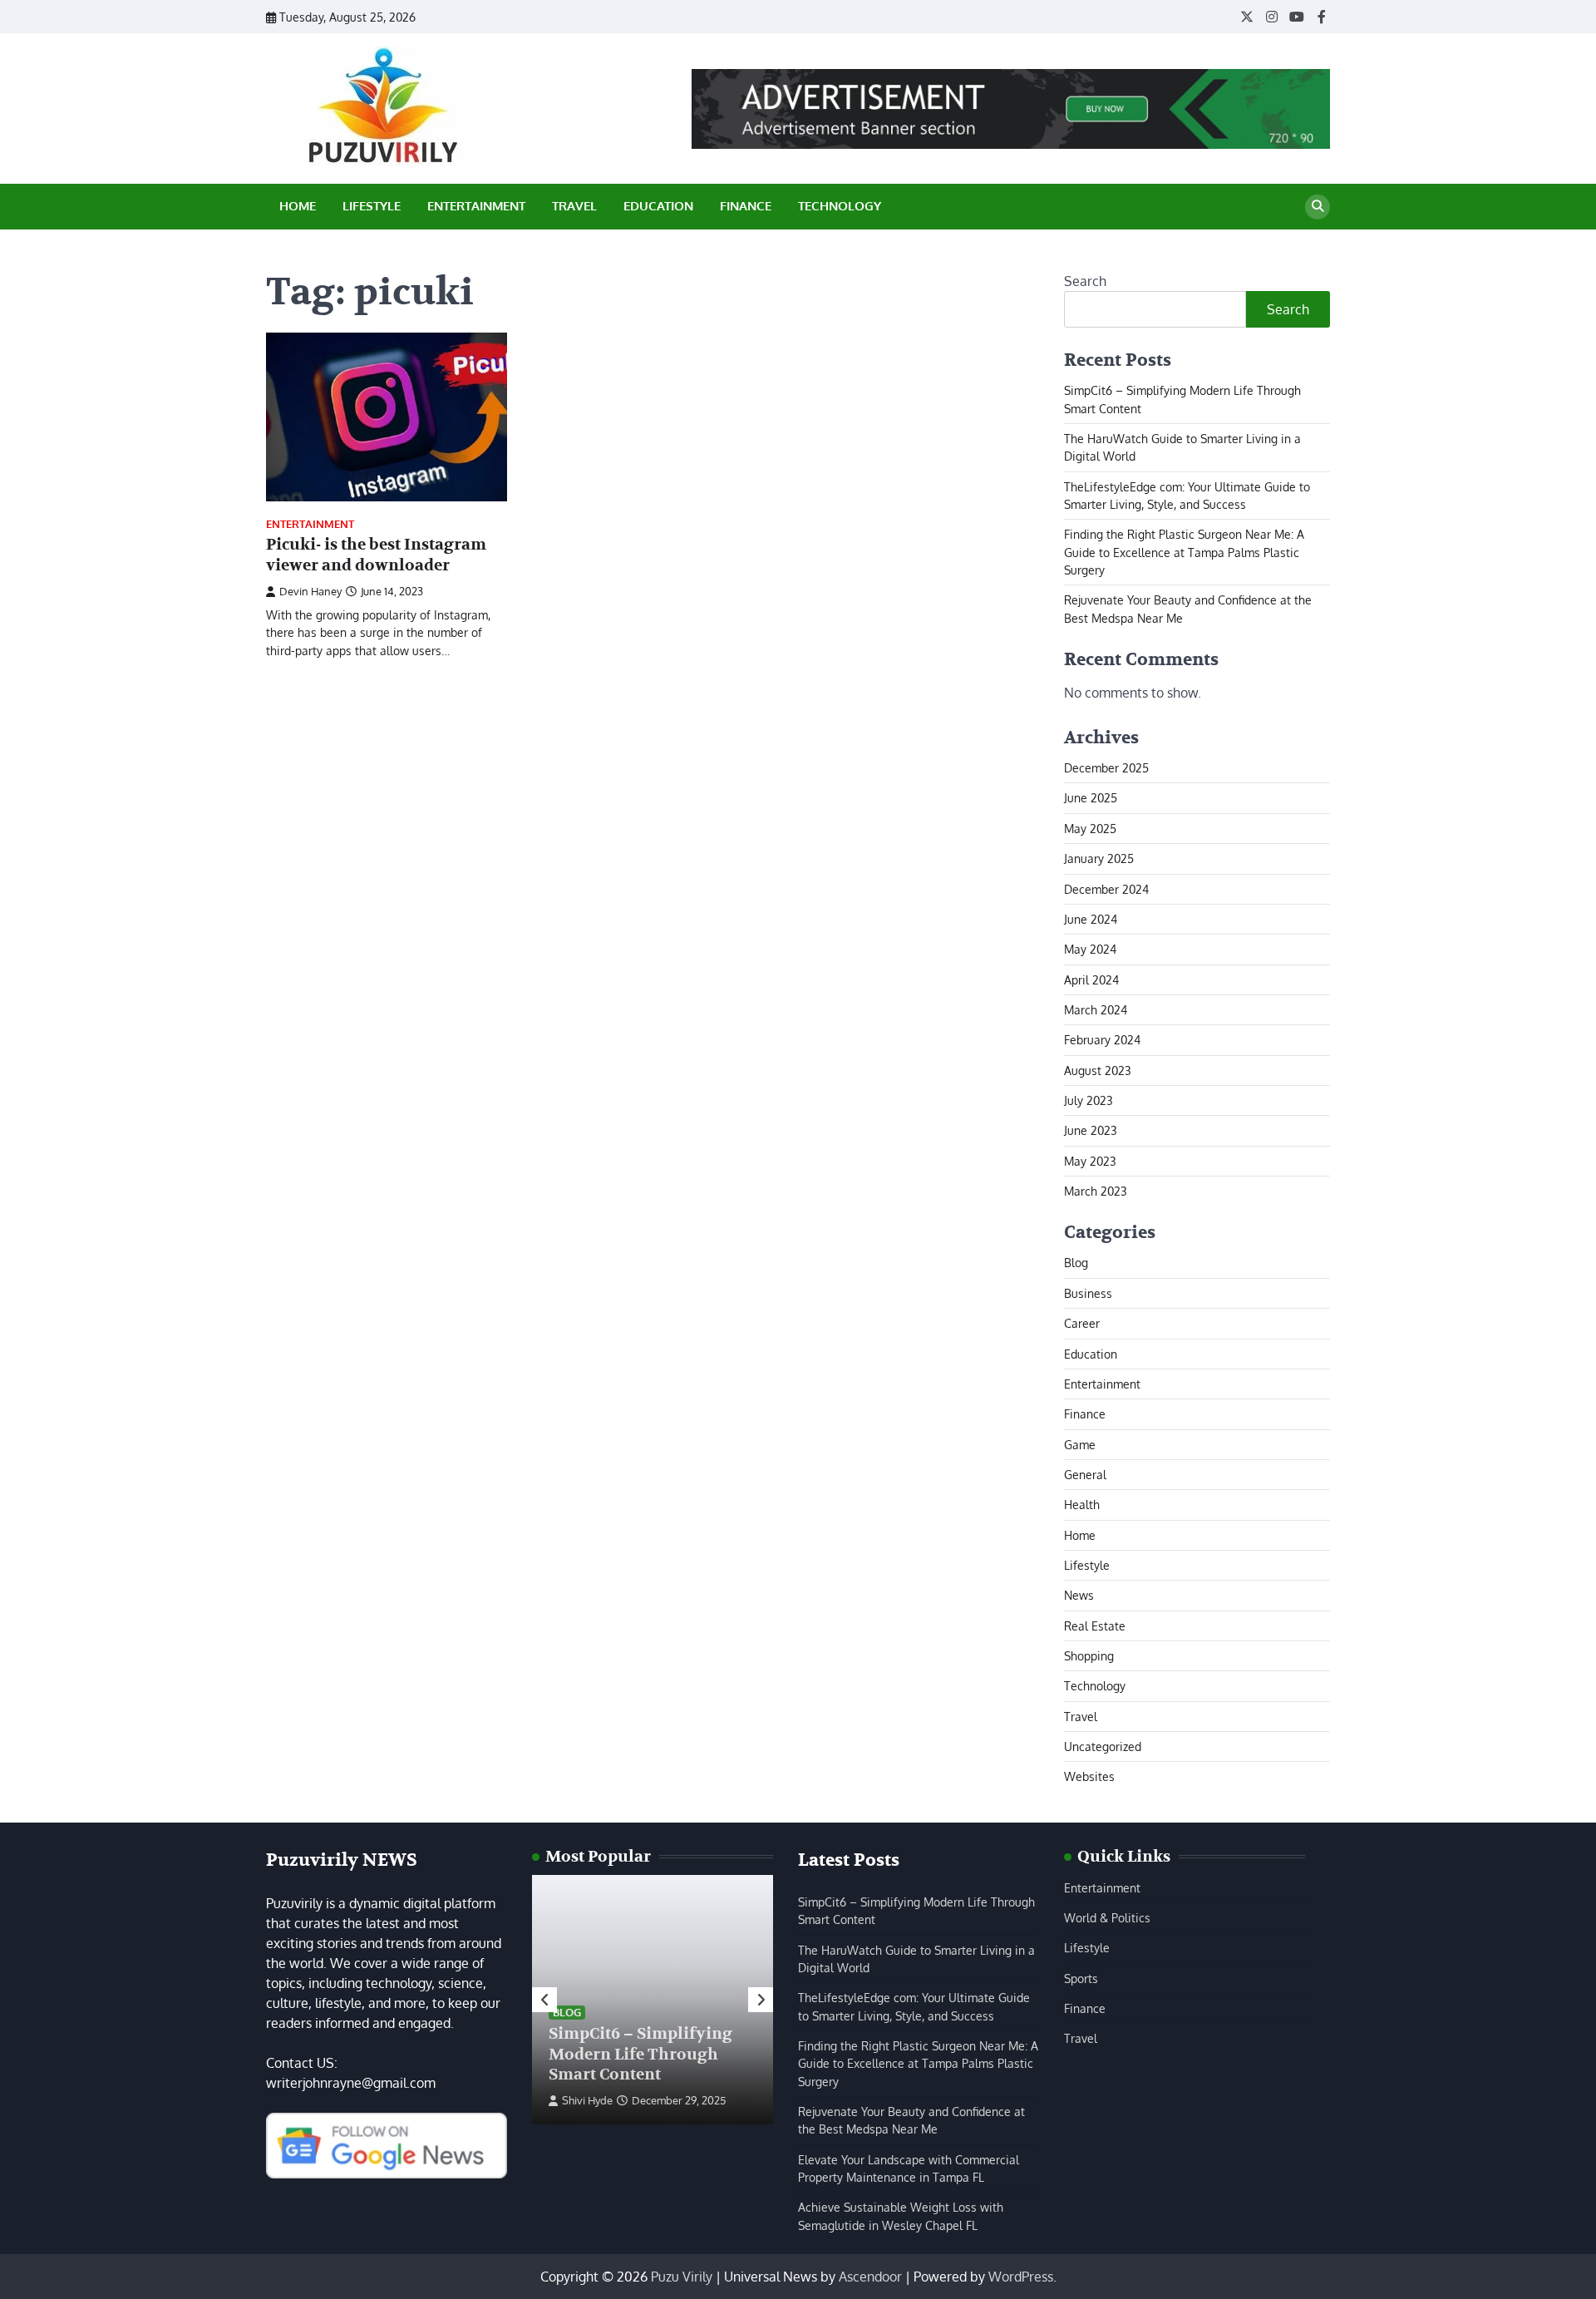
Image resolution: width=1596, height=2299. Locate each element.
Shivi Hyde (587, 2100)
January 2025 (1099, 858)
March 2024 (1096, 1009)
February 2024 (1102, 1039)
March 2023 (1096, 1191)
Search (1085, 281)
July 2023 (1089, 1100)
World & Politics (1107, 1917)
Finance (746, 206)
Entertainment (476, 206)
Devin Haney (310, 591)
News (1079, 1595)
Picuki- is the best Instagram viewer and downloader (376, 555)
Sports (1081, 1978)
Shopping (1089, 1655)
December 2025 (1106, 767)
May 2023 (1090, 1161)
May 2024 (1090, 949)
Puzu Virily (682, 2277)
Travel (574, 206)
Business (1088, 1293)
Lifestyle (372, 206)
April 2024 (1091, 979)
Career (1082, 1323)
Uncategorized (1103, 1746)
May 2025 (1090, 828)
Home (298, 206)
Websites (1089, 1776)
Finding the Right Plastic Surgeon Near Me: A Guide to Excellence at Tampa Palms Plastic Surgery (1184, 552)
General (1085, 1474)
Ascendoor (870, 2277)
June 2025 (1091, 797)
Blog (1076, 1262)
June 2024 (1091, 919)
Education (658, 206)
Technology (840, 206)
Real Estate (1095, 1626)
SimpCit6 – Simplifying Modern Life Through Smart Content (640, 2055)
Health (1082, 1504)
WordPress (1021, 2277)
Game (1080, 1444)
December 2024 (1106, 889)
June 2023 (1091, 1130)
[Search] (1318, 207)
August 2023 (1098, 1070)
